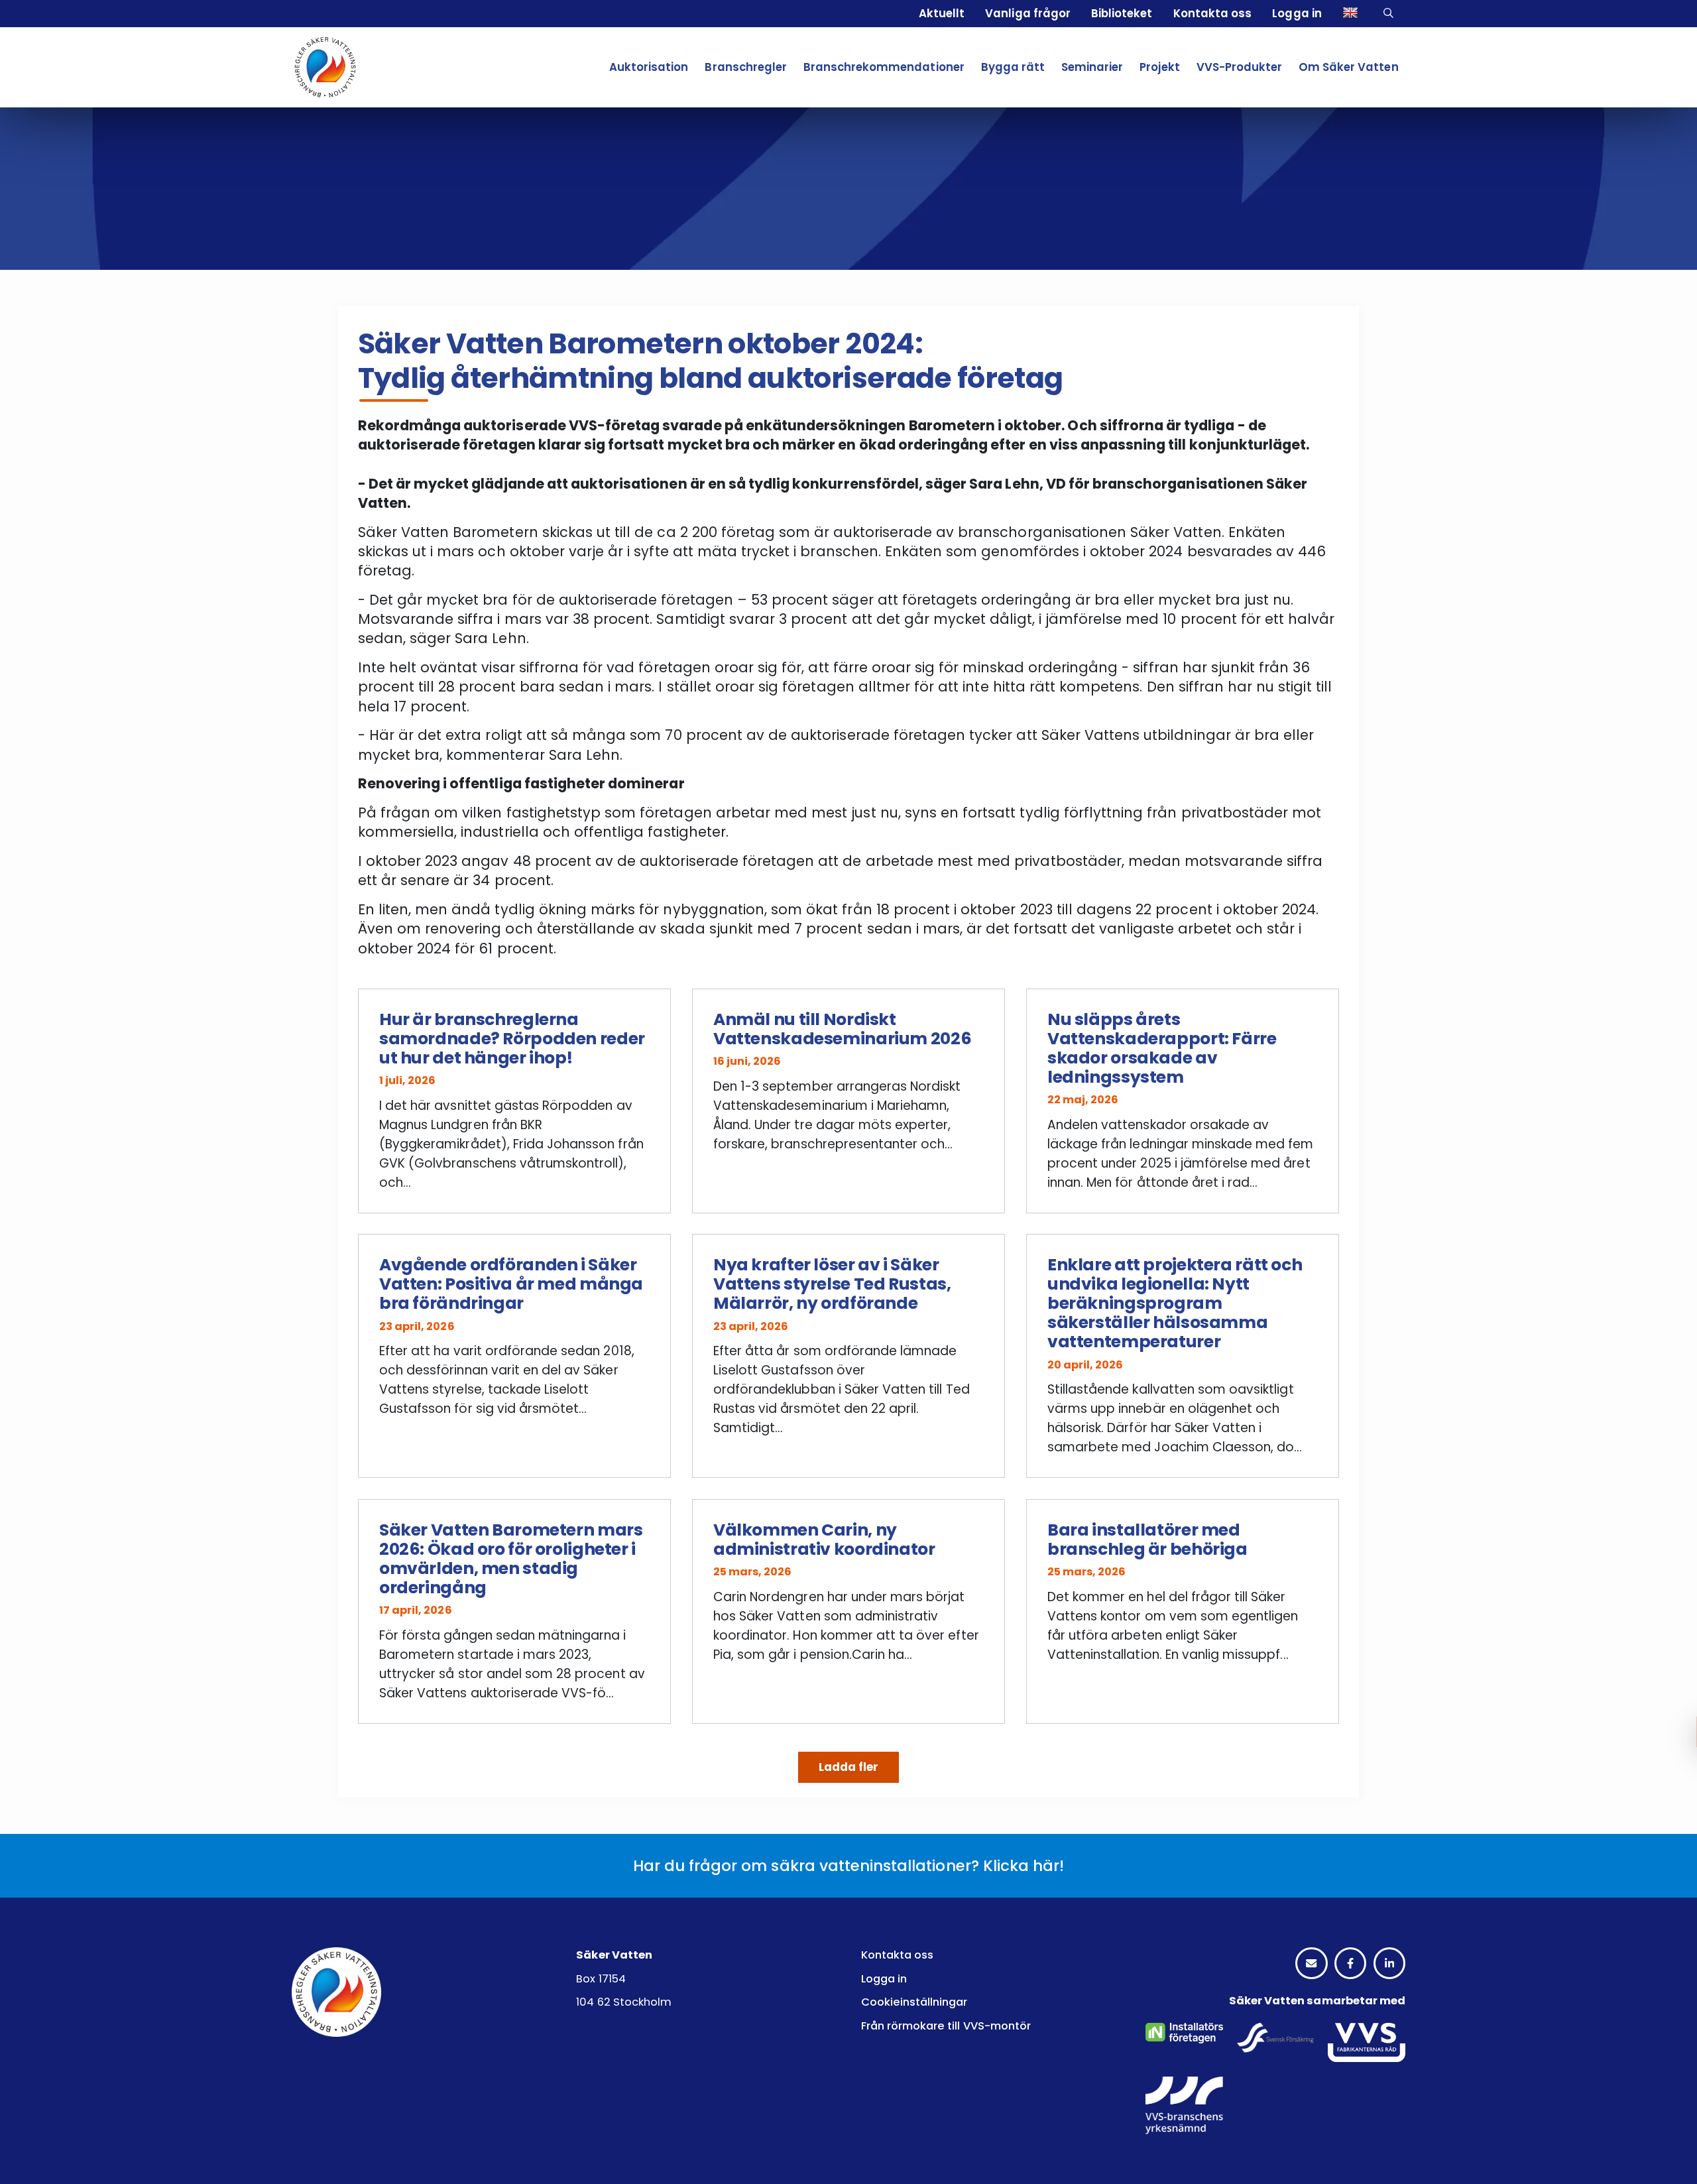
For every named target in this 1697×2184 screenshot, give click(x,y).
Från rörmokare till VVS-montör (946, 2026)
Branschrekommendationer (884, 67)
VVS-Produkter (1239, 67)
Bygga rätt (1013, 67)
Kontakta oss (1212, 13)
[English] (1352, 14)
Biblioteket (1122, 13)
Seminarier (1092, 67)
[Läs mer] (515, 1101)
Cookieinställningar (914, 2002)
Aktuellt (942, 13)
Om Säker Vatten (1349, 67)
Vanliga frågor (1027, 13)
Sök (1390, 14)
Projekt (1159, 67)
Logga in (1297, 13)
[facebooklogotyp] (1350, 1964)
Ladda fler (848, 1767)
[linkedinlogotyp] (1389, 1964)
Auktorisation (649, 67)
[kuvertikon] (1311, 1964)
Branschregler (745, 67)
